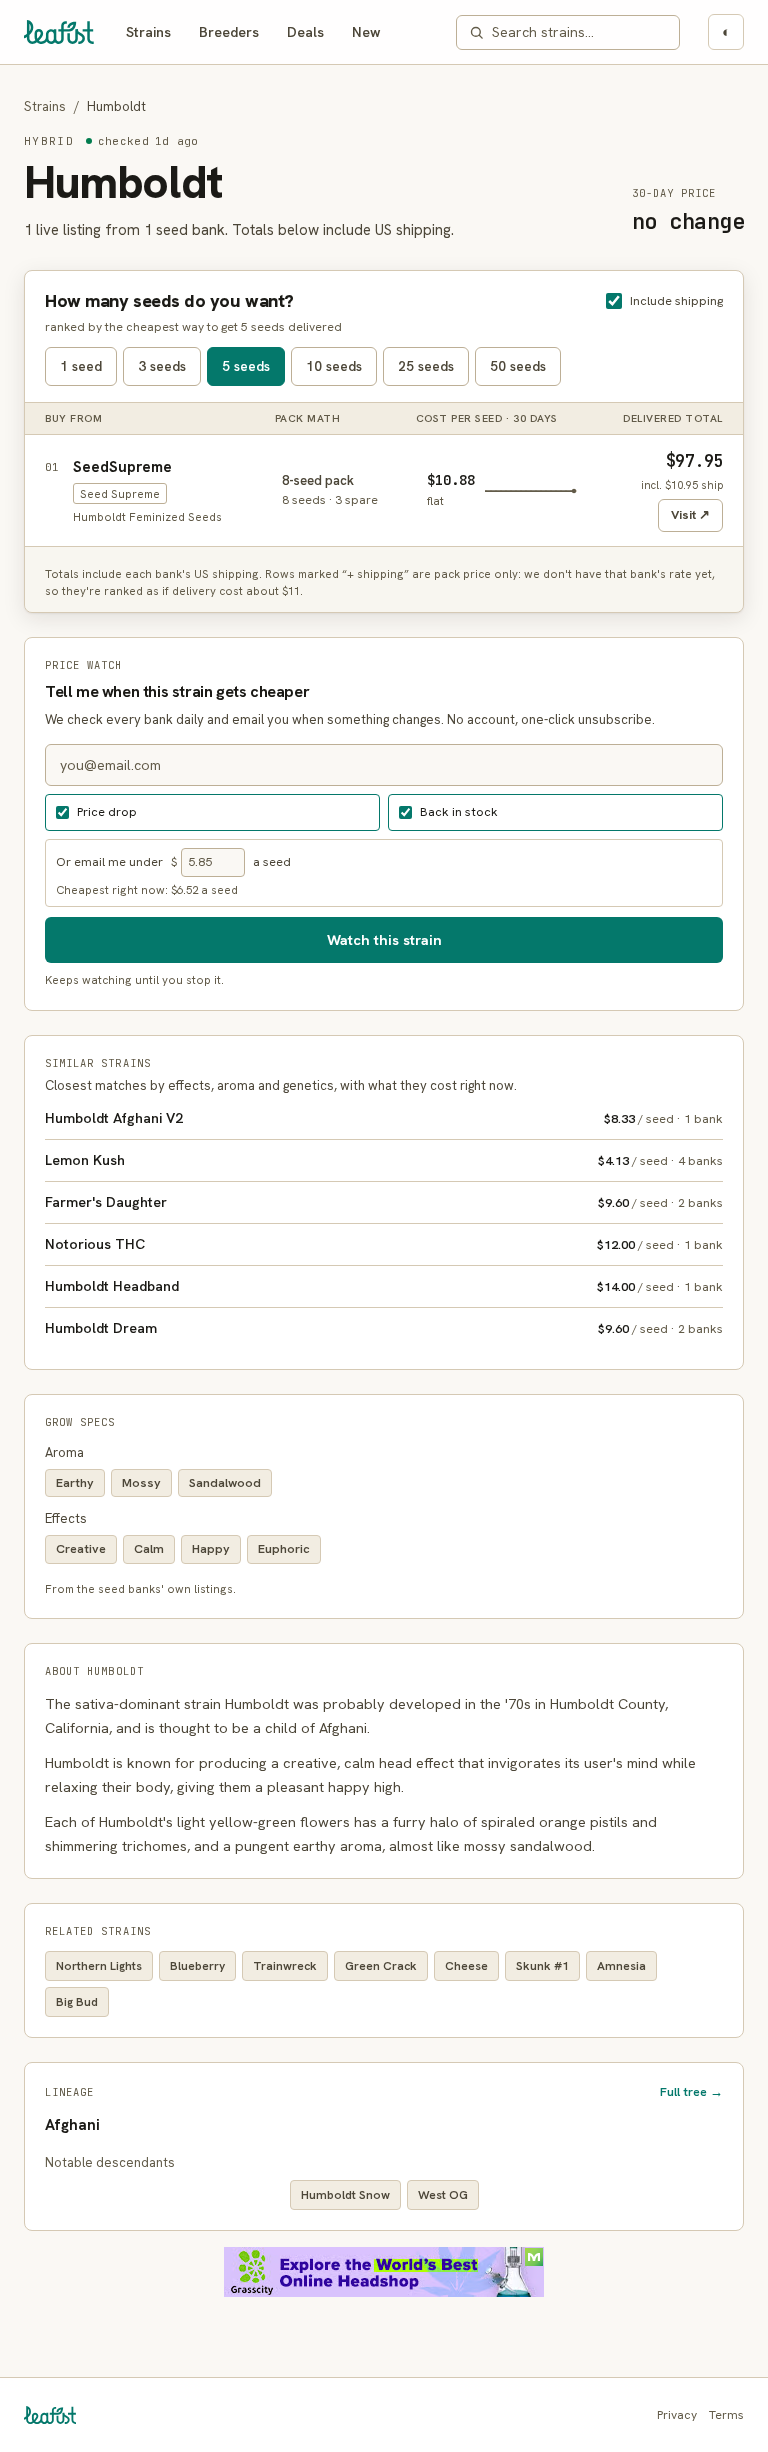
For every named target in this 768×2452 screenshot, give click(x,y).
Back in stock (459, 811)
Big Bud (77, 2002)
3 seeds (162, 366)
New (366, 32)
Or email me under (109, 861)
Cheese (466, 1966)
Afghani (72, 2125)
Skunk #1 (542, 1966)
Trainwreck (285, 1966)
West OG (443, 2195)
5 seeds (246, 366)
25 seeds (426, 366)
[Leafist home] (59, 32)
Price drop (107, 811)
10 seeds (334, 366)
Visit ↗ (690, 514)
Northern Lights (99, 1966)
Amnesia (621, 1966)
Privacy (677, 2415)
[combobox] (579, 32)
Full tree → (691, 2091)
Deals (305, 32)
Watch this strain (384, 939)
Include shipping (676, 300)
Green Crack (381, 1966)
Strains (148, 32)
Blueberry (197, 1966)
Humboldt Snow (345, 2195)
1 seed (81, 366)
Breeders (229, 32)
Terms (726, 2415)
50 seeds (518, 366)
